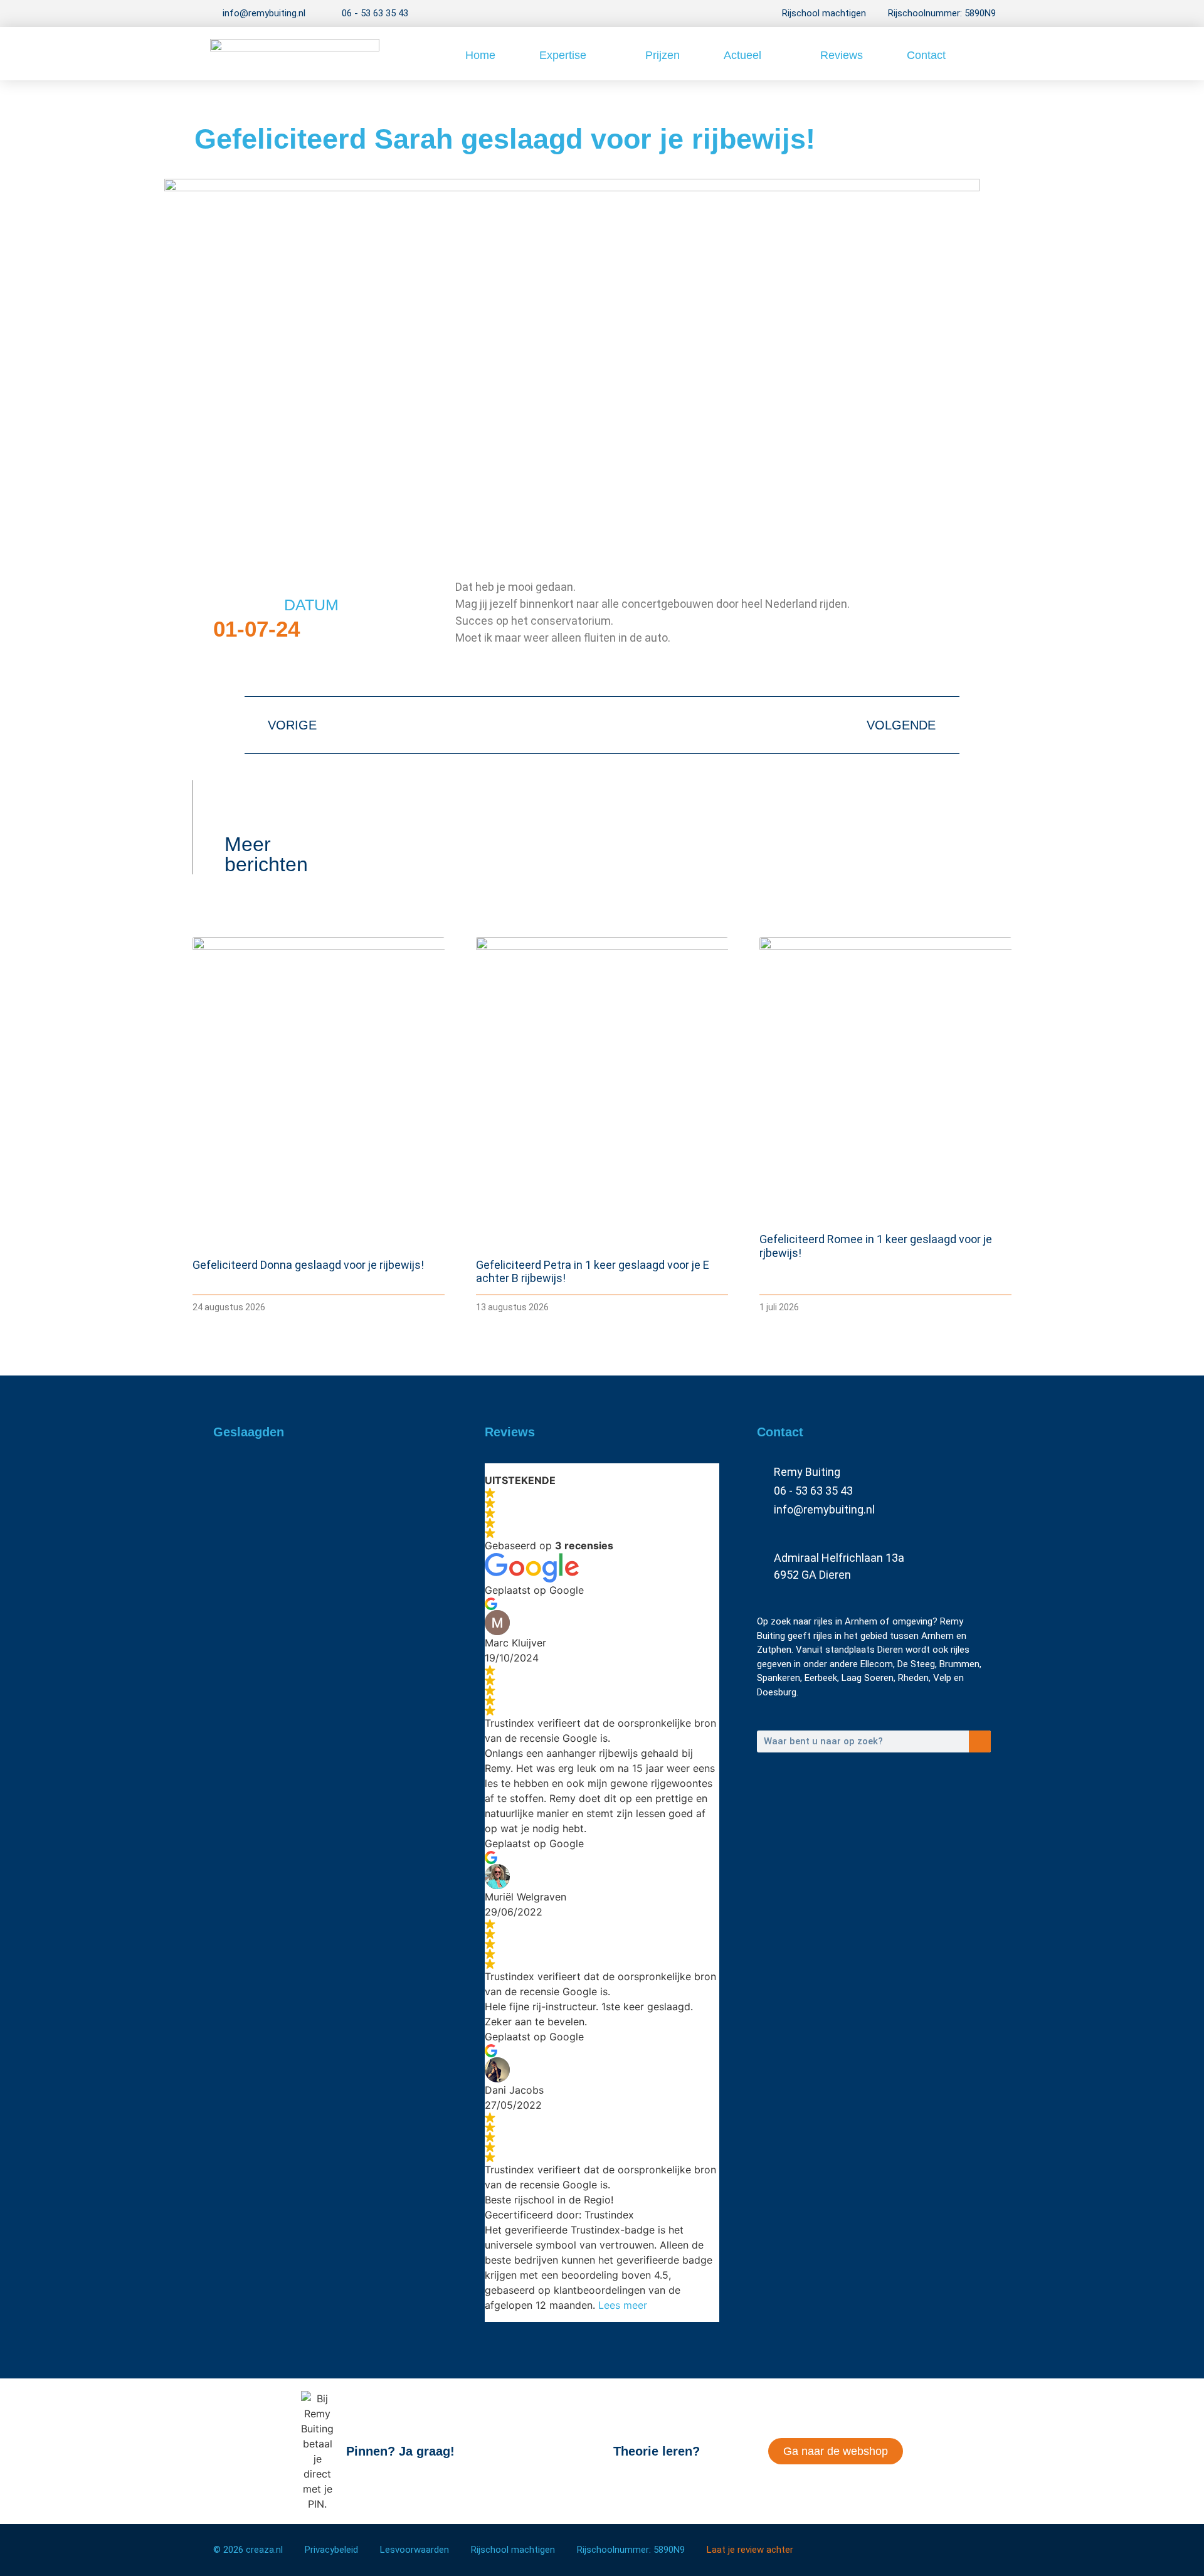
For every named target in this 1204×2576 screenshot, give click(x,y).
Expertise (563, 55)
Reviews (842, 55)
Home (480, 55)
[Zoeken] (980, 1741)
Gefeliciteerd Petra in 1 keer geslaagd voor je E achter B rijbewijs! (330, 1611)
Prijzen (663, 55)
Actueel (742, 55)
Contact (926, 55)
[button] (982, 54)
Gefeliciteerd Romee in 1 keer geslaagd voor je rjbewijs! (322, 1705)
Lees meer (623, 2305)
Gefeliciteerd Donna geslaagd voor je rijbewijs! (308, 1265)
